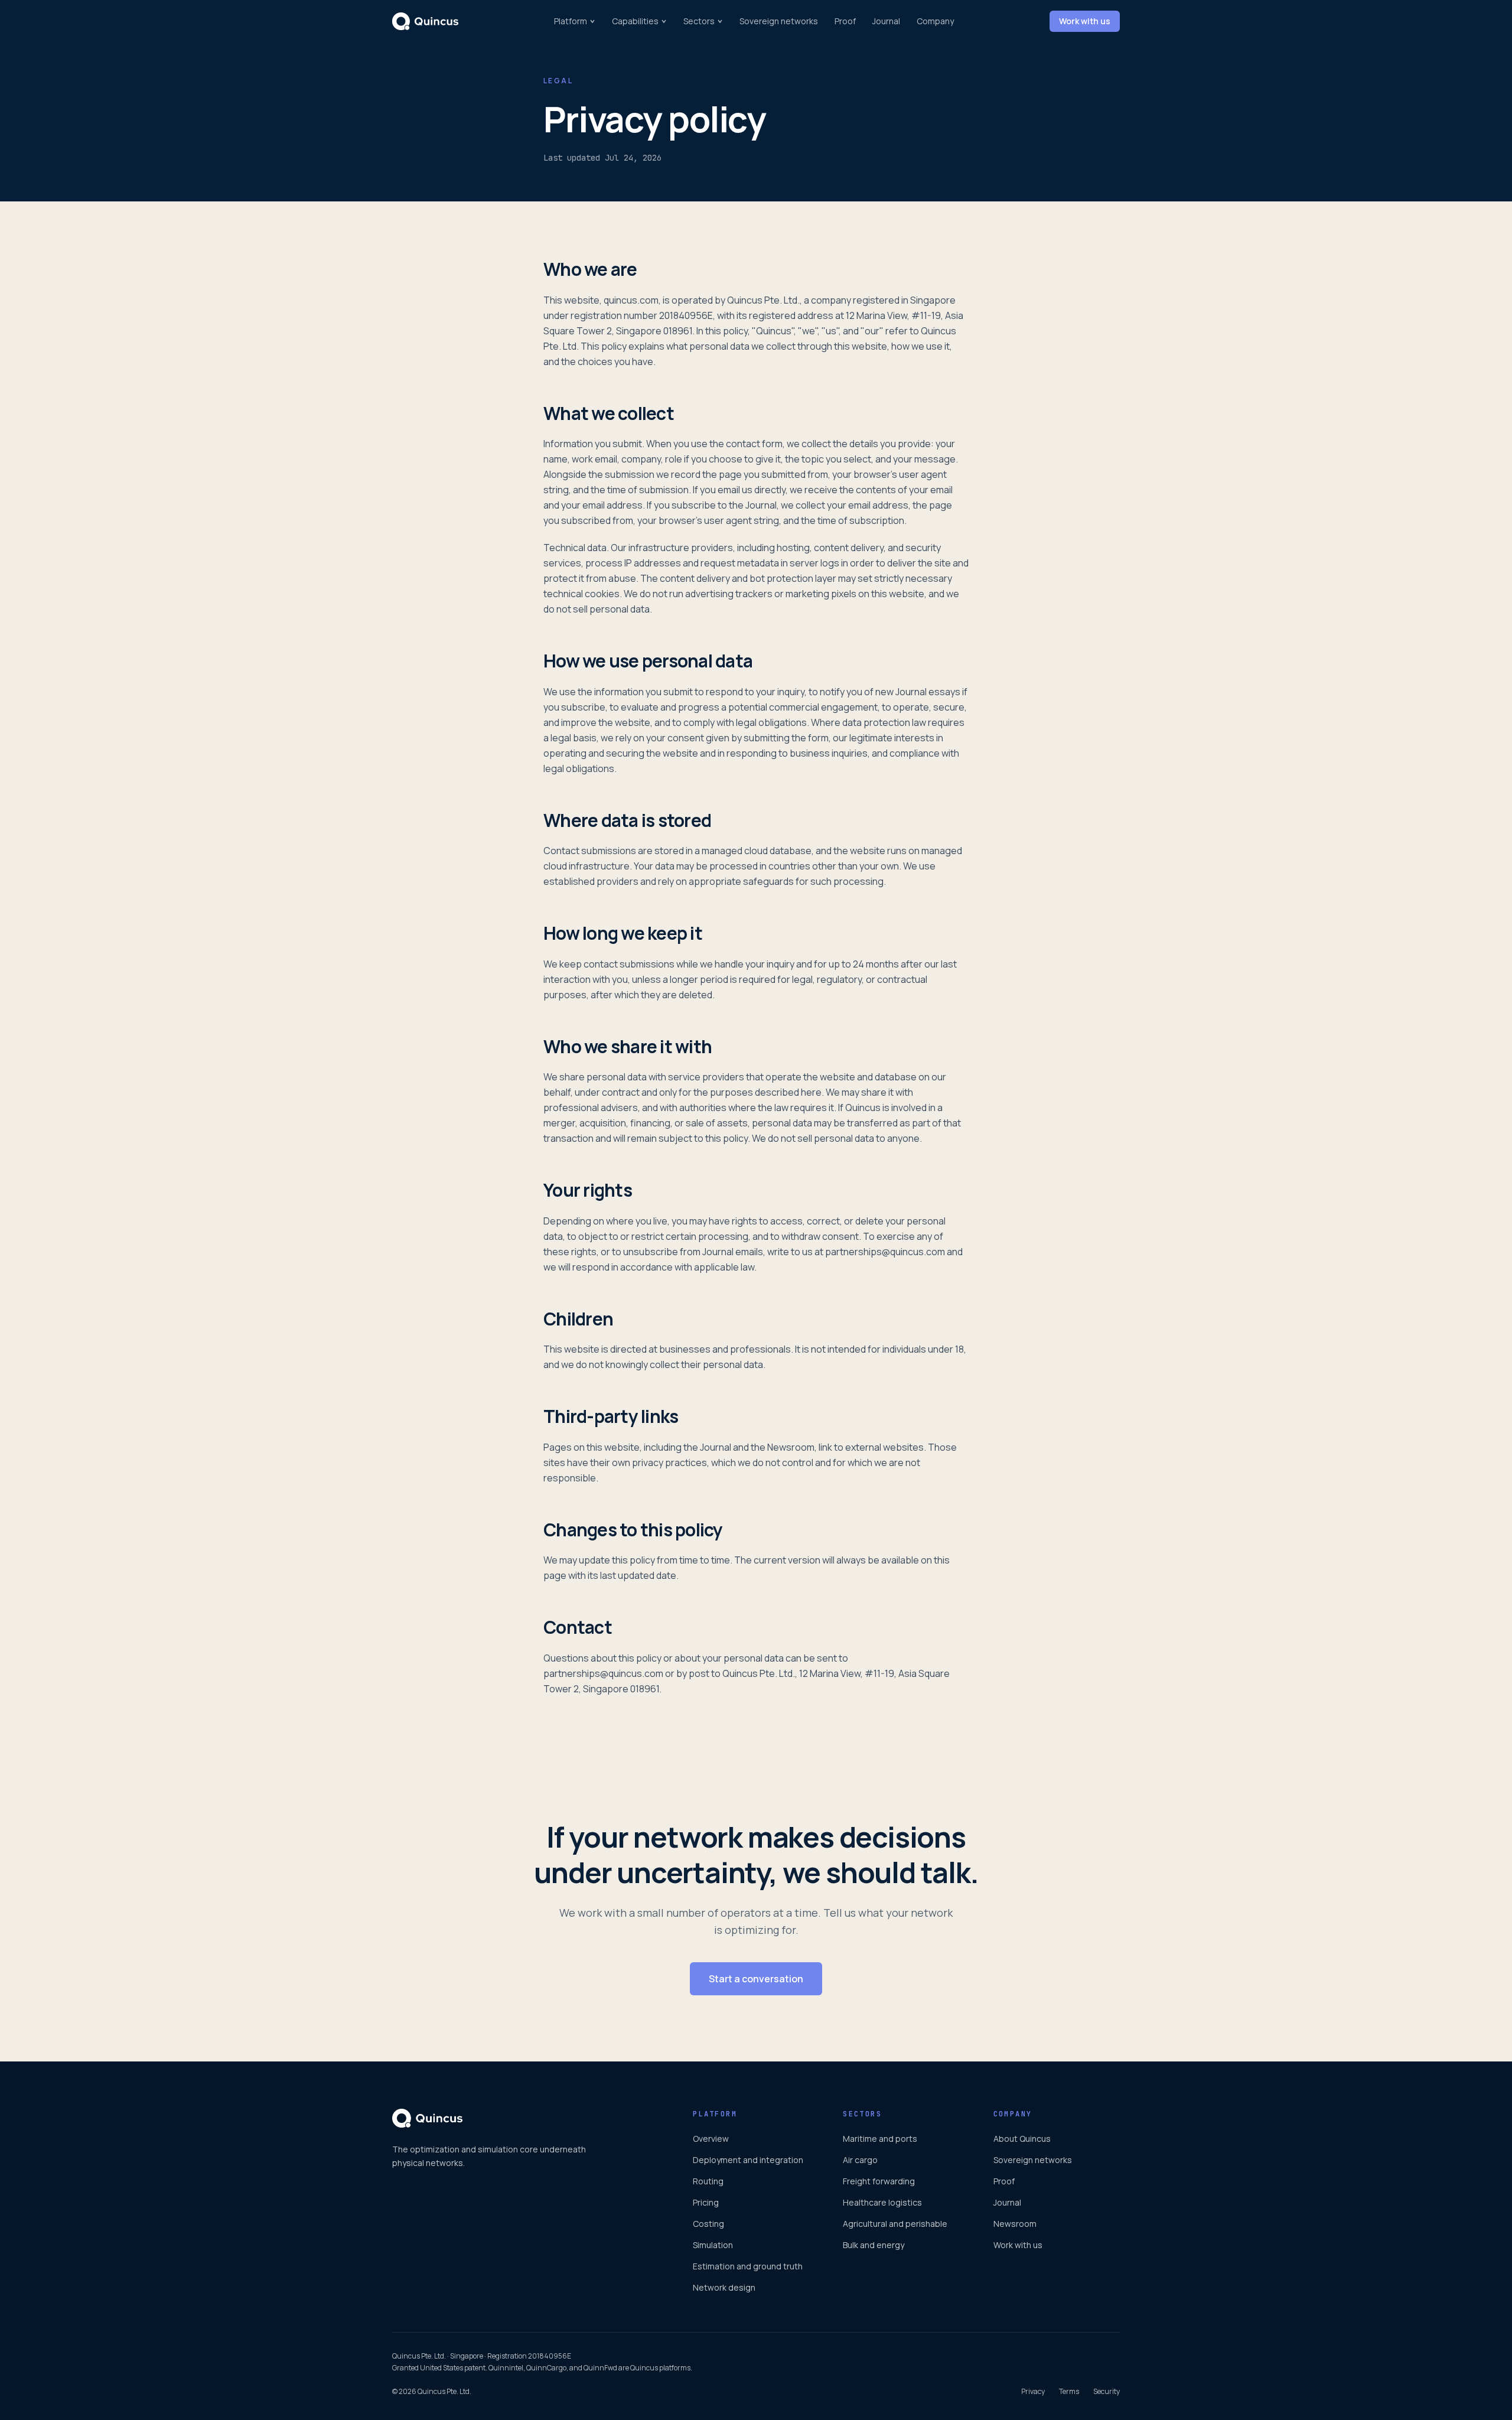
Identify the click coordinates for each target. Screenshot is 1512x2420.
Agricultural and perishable (895, 2224)
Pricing (706, 2202)
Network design (724, 2287)
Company (935, 21)
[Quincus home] (425, 21)
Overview (711, 2139)
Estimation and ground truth (748, 2266)
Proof (845, 21)
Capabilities (635, 21)
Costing (708, 2224)
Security (1107, 2392)
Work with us (1085, 21)
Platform (571, 21)
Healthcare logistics (882, 2202)
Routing (708, 2181)
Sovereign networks (779, 21)
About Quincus (1022, 2139)
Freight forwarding (879, 2181)
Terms (1069, 2392)
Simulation (713, 2245)
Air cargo (860, 2160)
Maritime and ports (880, 2139)
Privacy (1033, 2392)
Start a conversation (756, 1979)
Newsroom (1015, 2224)
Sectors (699, 21)
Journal (886, 21)
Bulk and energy (874, 2245)
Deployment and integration (748, 2160)
